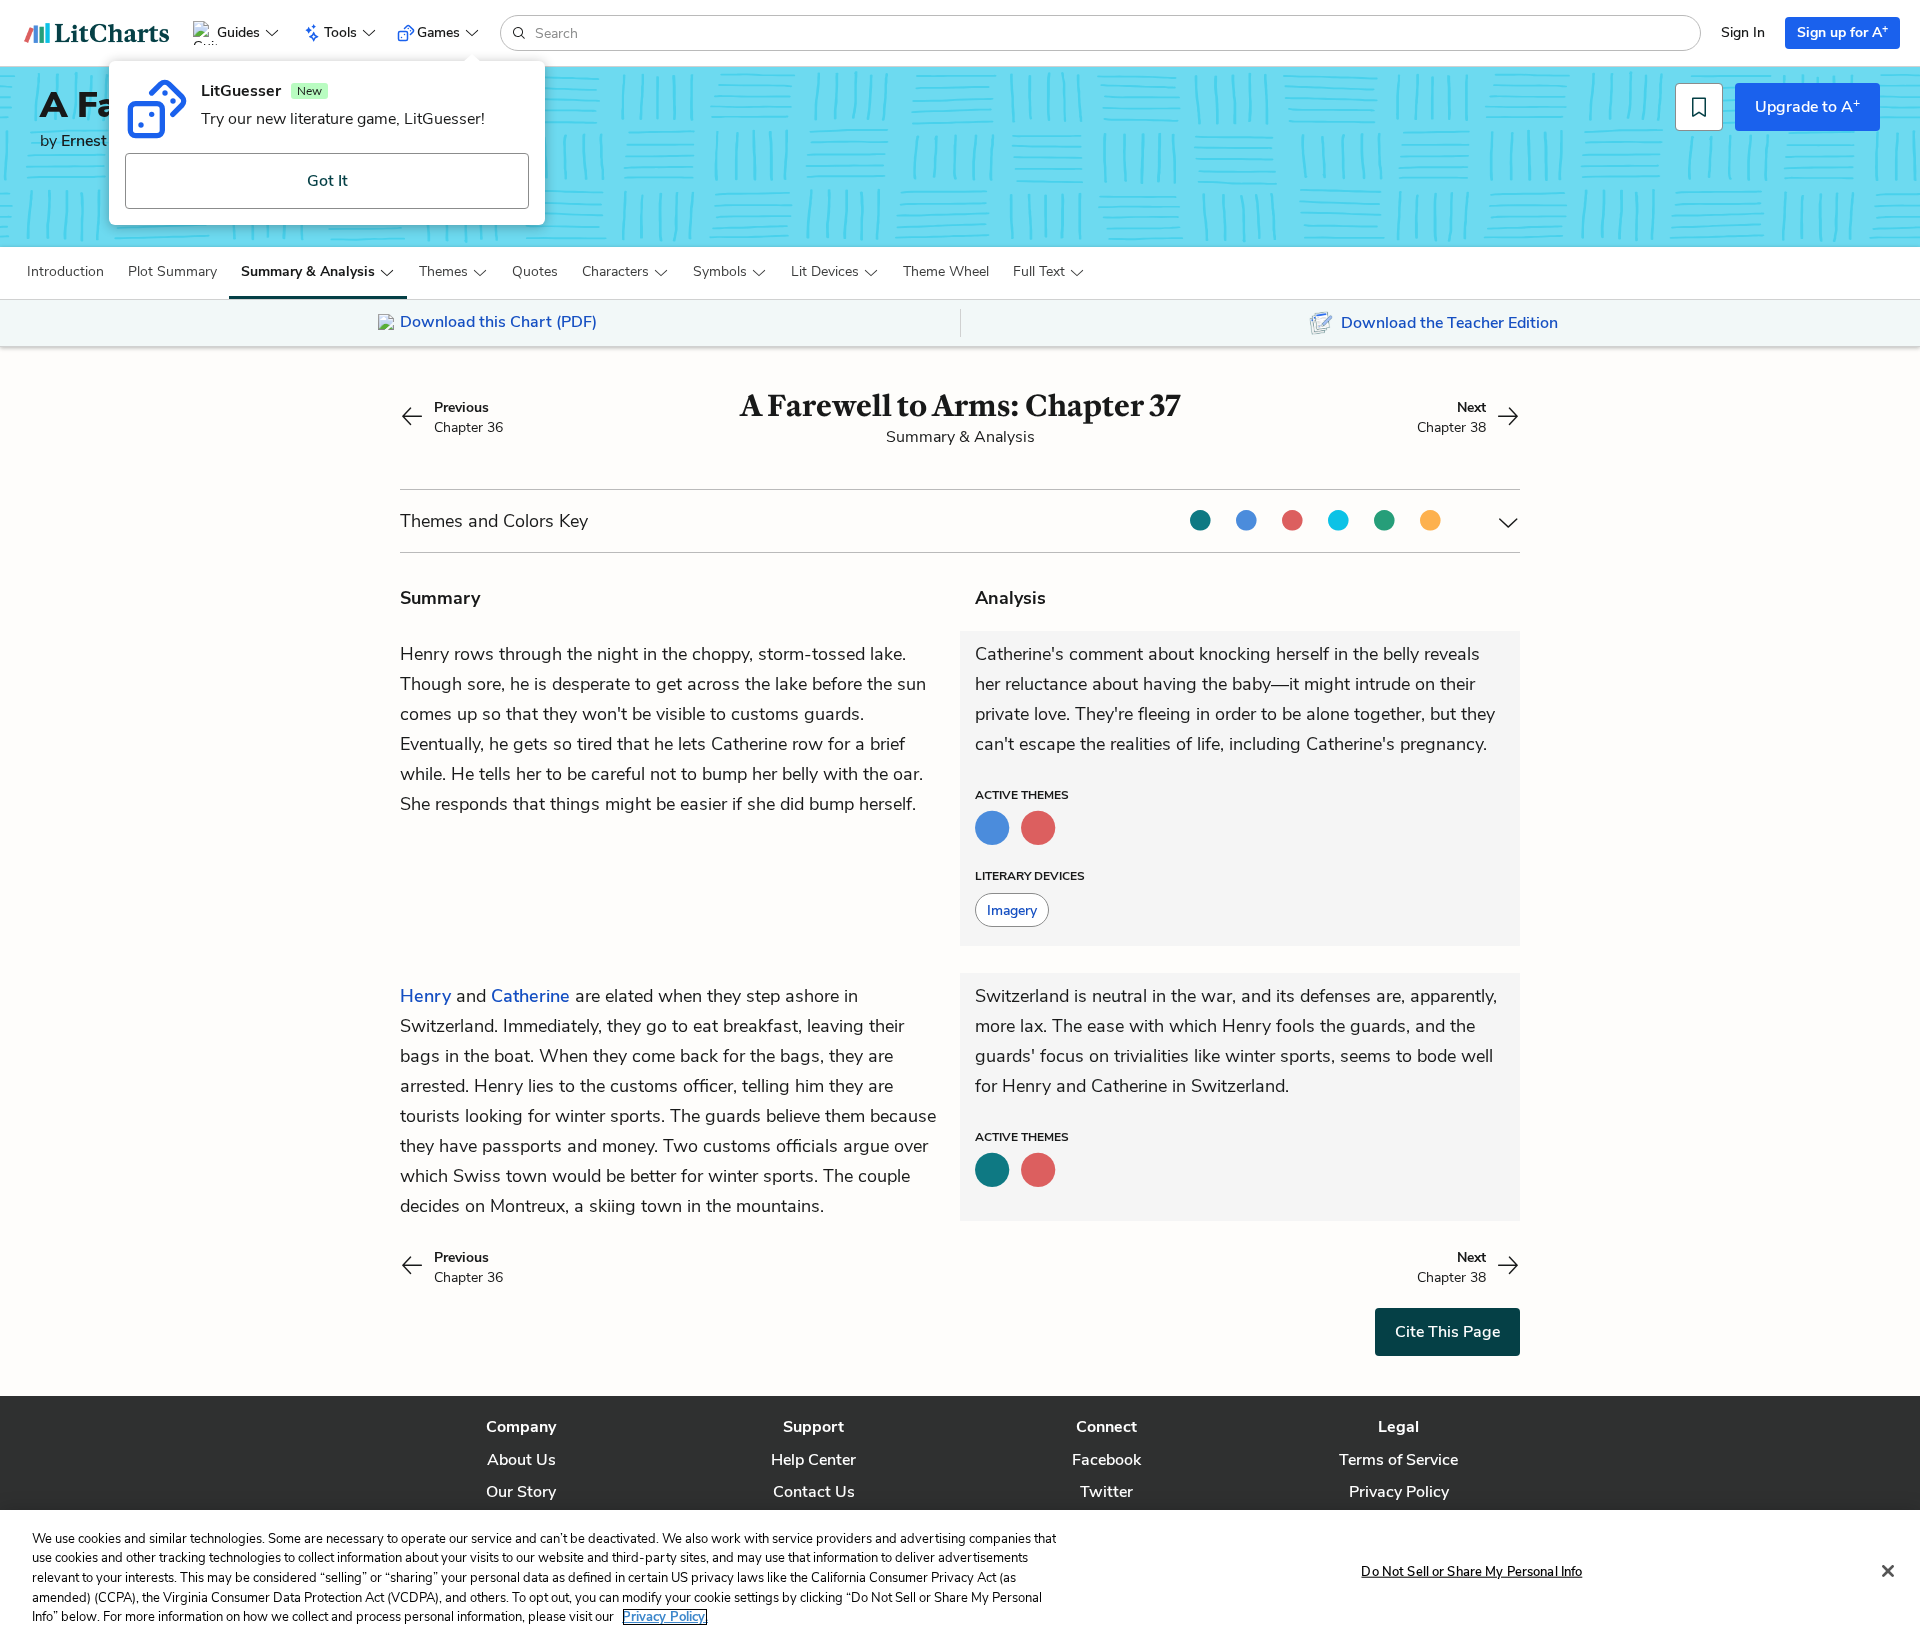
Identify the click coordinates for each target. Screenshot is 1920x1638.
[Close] (1888, 1571)
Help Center (813, 1460)
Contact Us (814, 1492)
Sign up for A (1842, 31)
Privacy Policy (1399, 1492)
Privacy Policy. (665, 1617)
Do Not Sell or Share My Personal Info (1471, 1572)
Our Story (521, 1492)
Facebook (1106, 1460)
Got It (327, 181)
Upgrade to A (1807, 106)
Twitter (1106, 1492)
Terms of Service (1398, 1460)
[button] (65, 272)
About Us (521, 1460)
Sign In (1743, 32)
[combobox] (1115, 33)
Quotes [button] (535, 271)
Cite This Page (1447, 1332)
